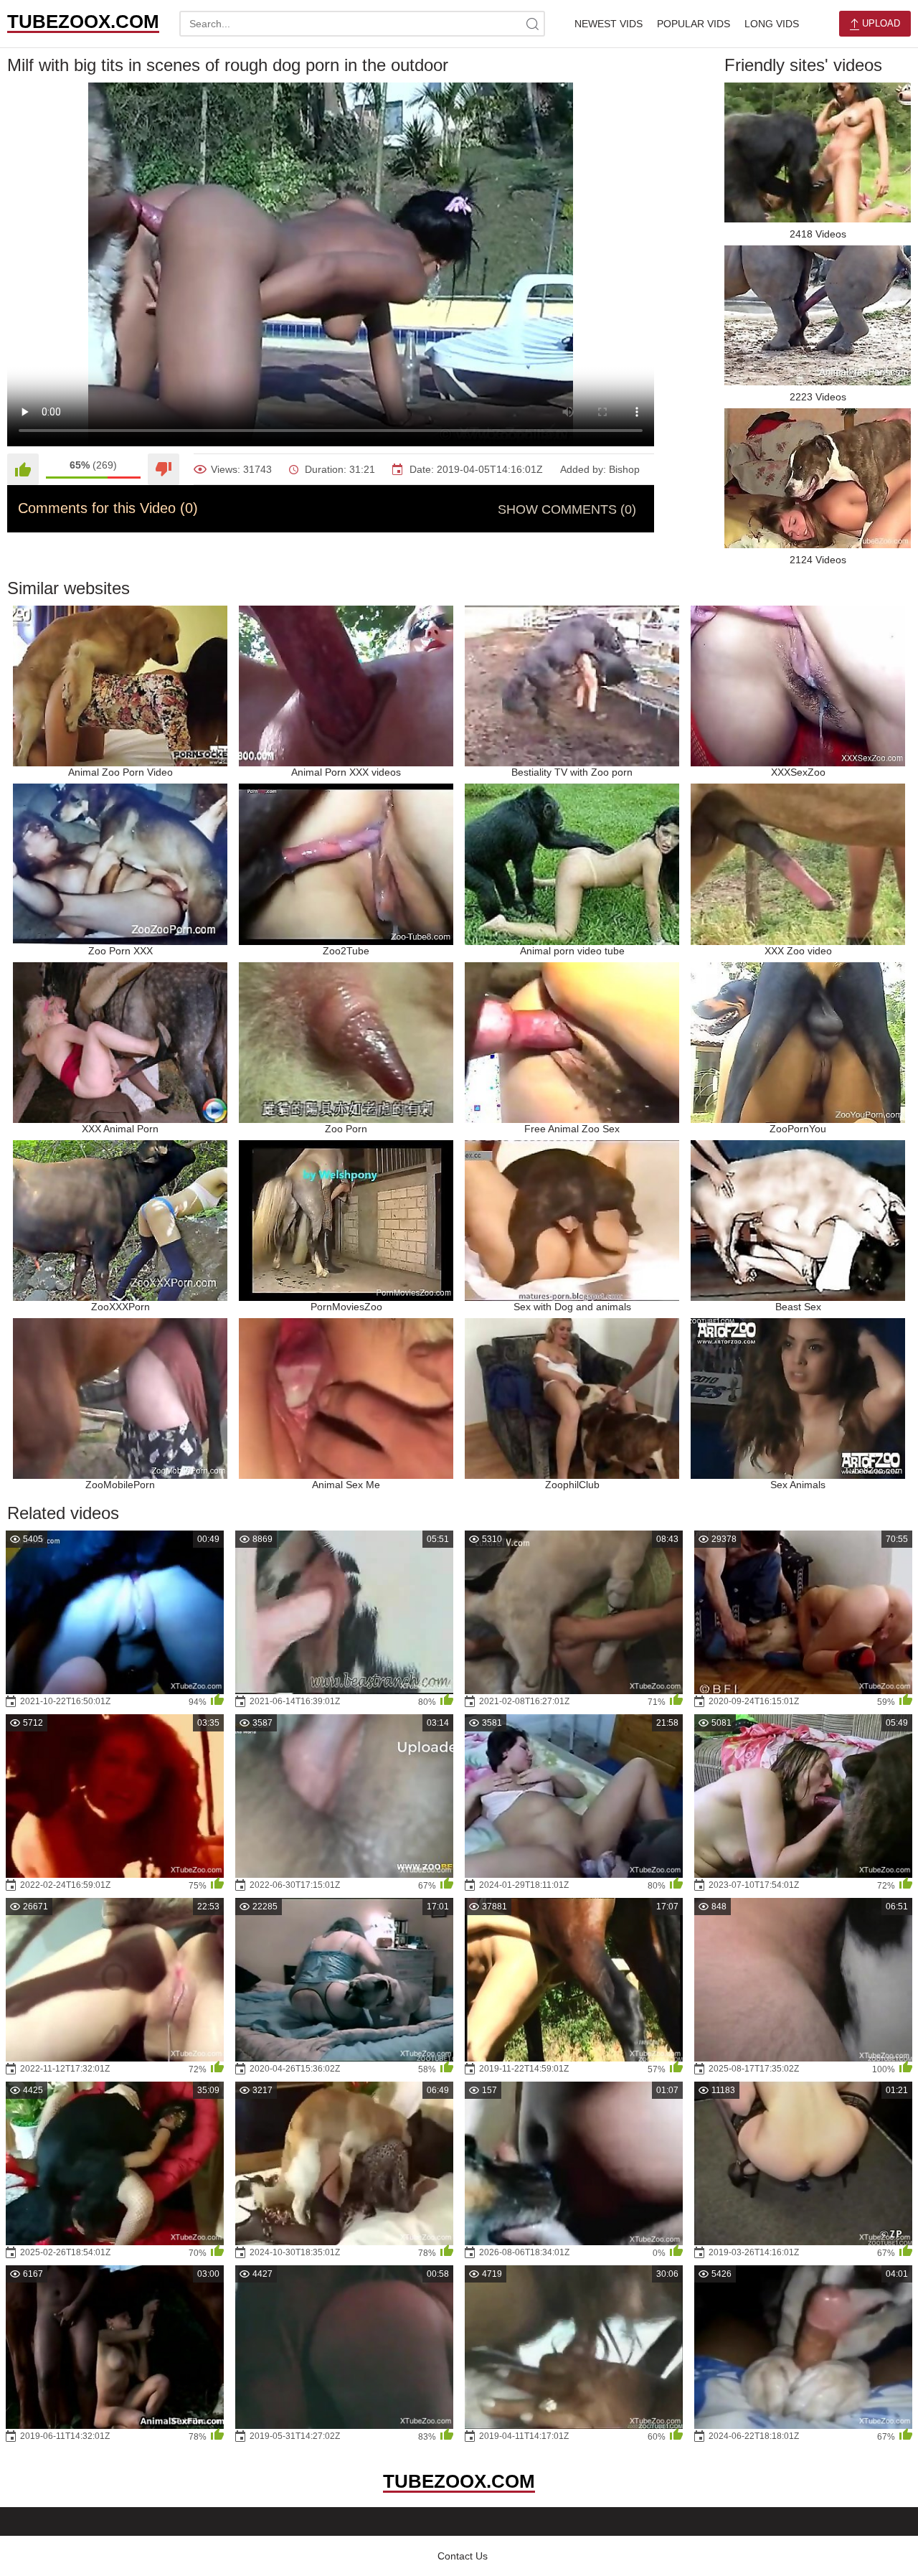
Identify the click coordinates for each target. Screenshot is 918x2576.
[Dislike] (164, 469)
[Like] (23, 469)
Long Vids (772, 24)
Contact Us (463, 2556)
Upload (880, 23)
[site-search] (532, 24)
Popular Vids (694, 24)
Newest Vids (609, 24)
